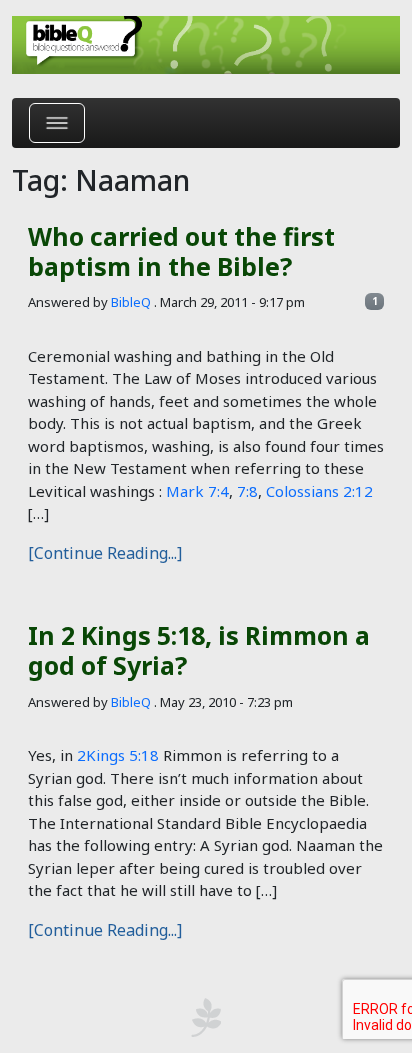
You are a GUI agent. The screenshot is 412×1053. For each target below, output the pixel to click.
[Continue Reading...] (105, 553)
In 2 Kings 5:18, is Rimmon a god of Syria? (199, 650)
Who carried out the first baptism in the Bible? (181, 251)
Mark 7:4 (197, 491)
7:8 (247, 491)
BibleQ (131, 302)
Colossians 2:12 (319, 491)
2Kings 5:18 (118, 755)
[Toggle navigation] (57, 123)
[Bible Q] (206, 45)
